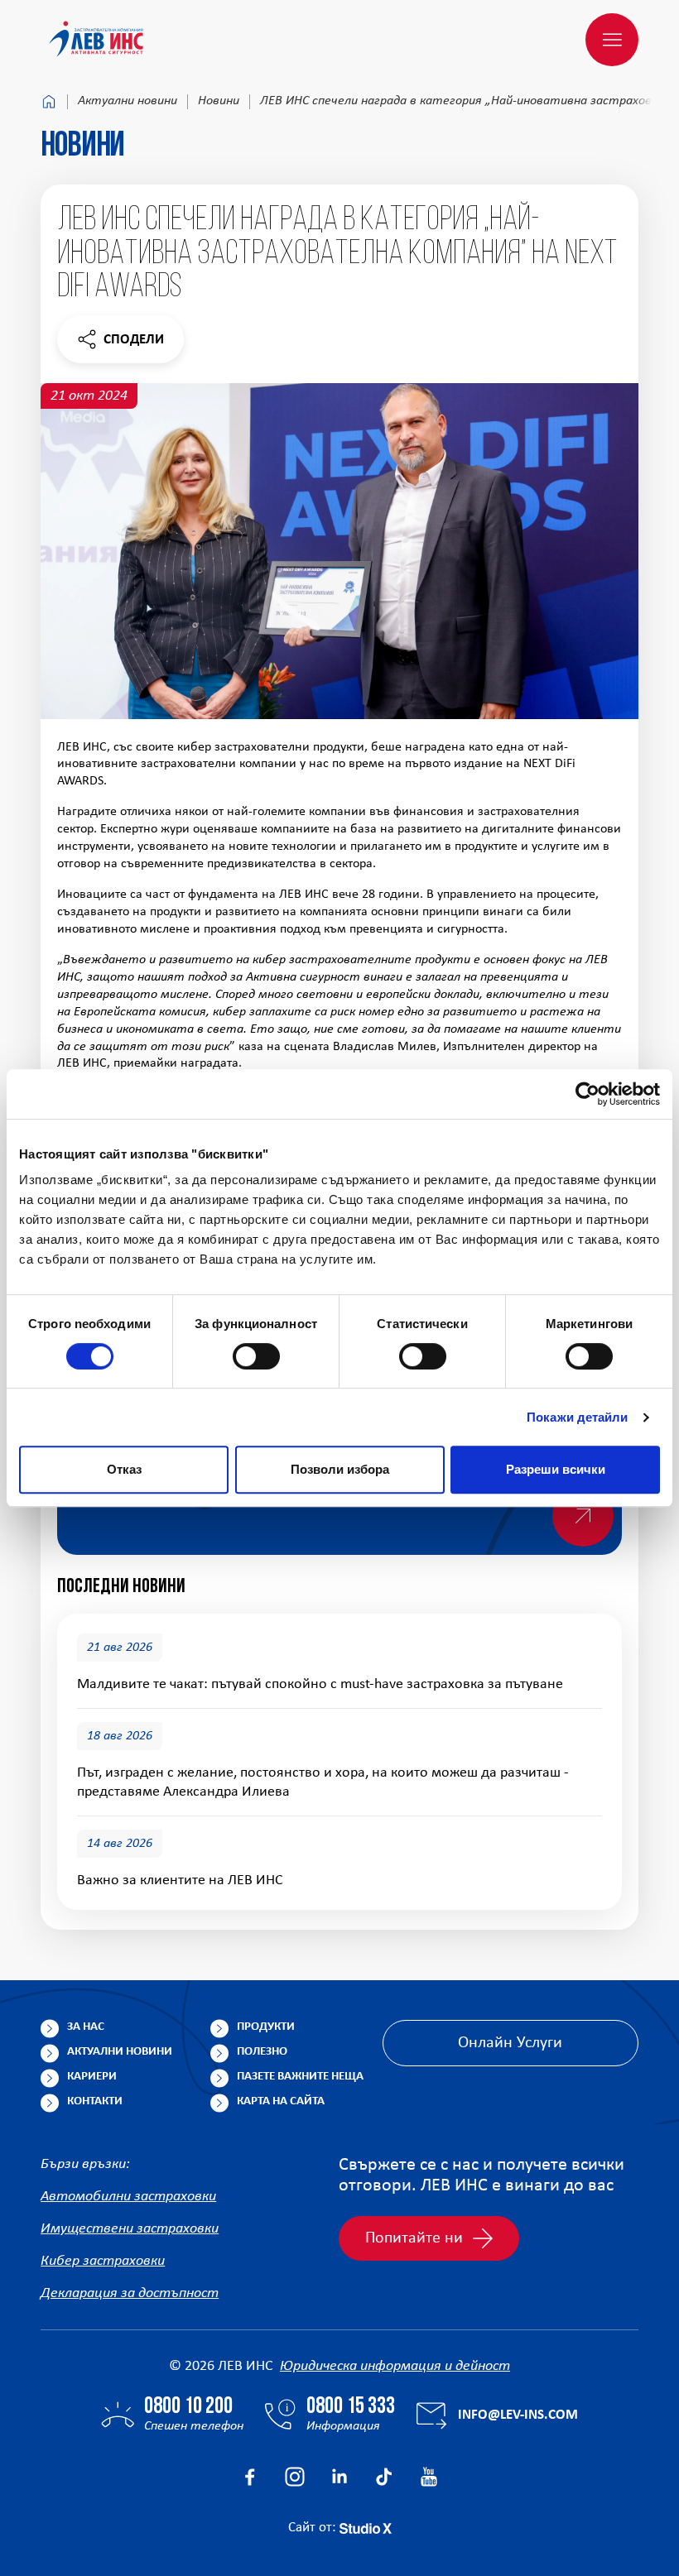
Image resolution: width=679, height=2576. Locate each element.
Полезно (262, 2052)
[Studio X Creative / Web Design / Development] (366, 2528)
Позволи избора (340, 1469)
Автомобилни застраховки (128, 2197)
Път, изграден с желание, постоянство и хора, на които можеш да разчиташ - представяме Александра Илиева (323, 1783)
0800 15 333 (351, 2407)
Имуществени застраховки (130, 2229)
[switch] (256, 1356)
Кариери (92, 2077)
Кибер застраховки (103, 2261)
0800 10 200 (188, 2407)
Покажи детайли (577, 1417)
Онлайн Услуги (510, 2043)
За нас (86, 2027)
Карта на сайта (281, 2101)
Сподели (120, 344)
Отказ (124, 1469)
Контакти (95, 2101)
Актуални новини (128, 101)
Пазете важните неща (300, 2077)
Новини (219, 101)
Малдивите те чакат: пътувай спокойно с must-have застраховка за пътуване (320, 1684)
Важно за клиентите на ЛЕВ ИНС (180, 1880)
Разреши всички (556, 1469)
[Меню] (612, 40)
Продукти (266, 2027)
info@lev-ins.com (518, 2415)
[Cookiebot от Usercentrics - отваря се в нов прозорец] (588, 1094)
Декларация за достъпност (130, 2293)
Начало (49, 102)
